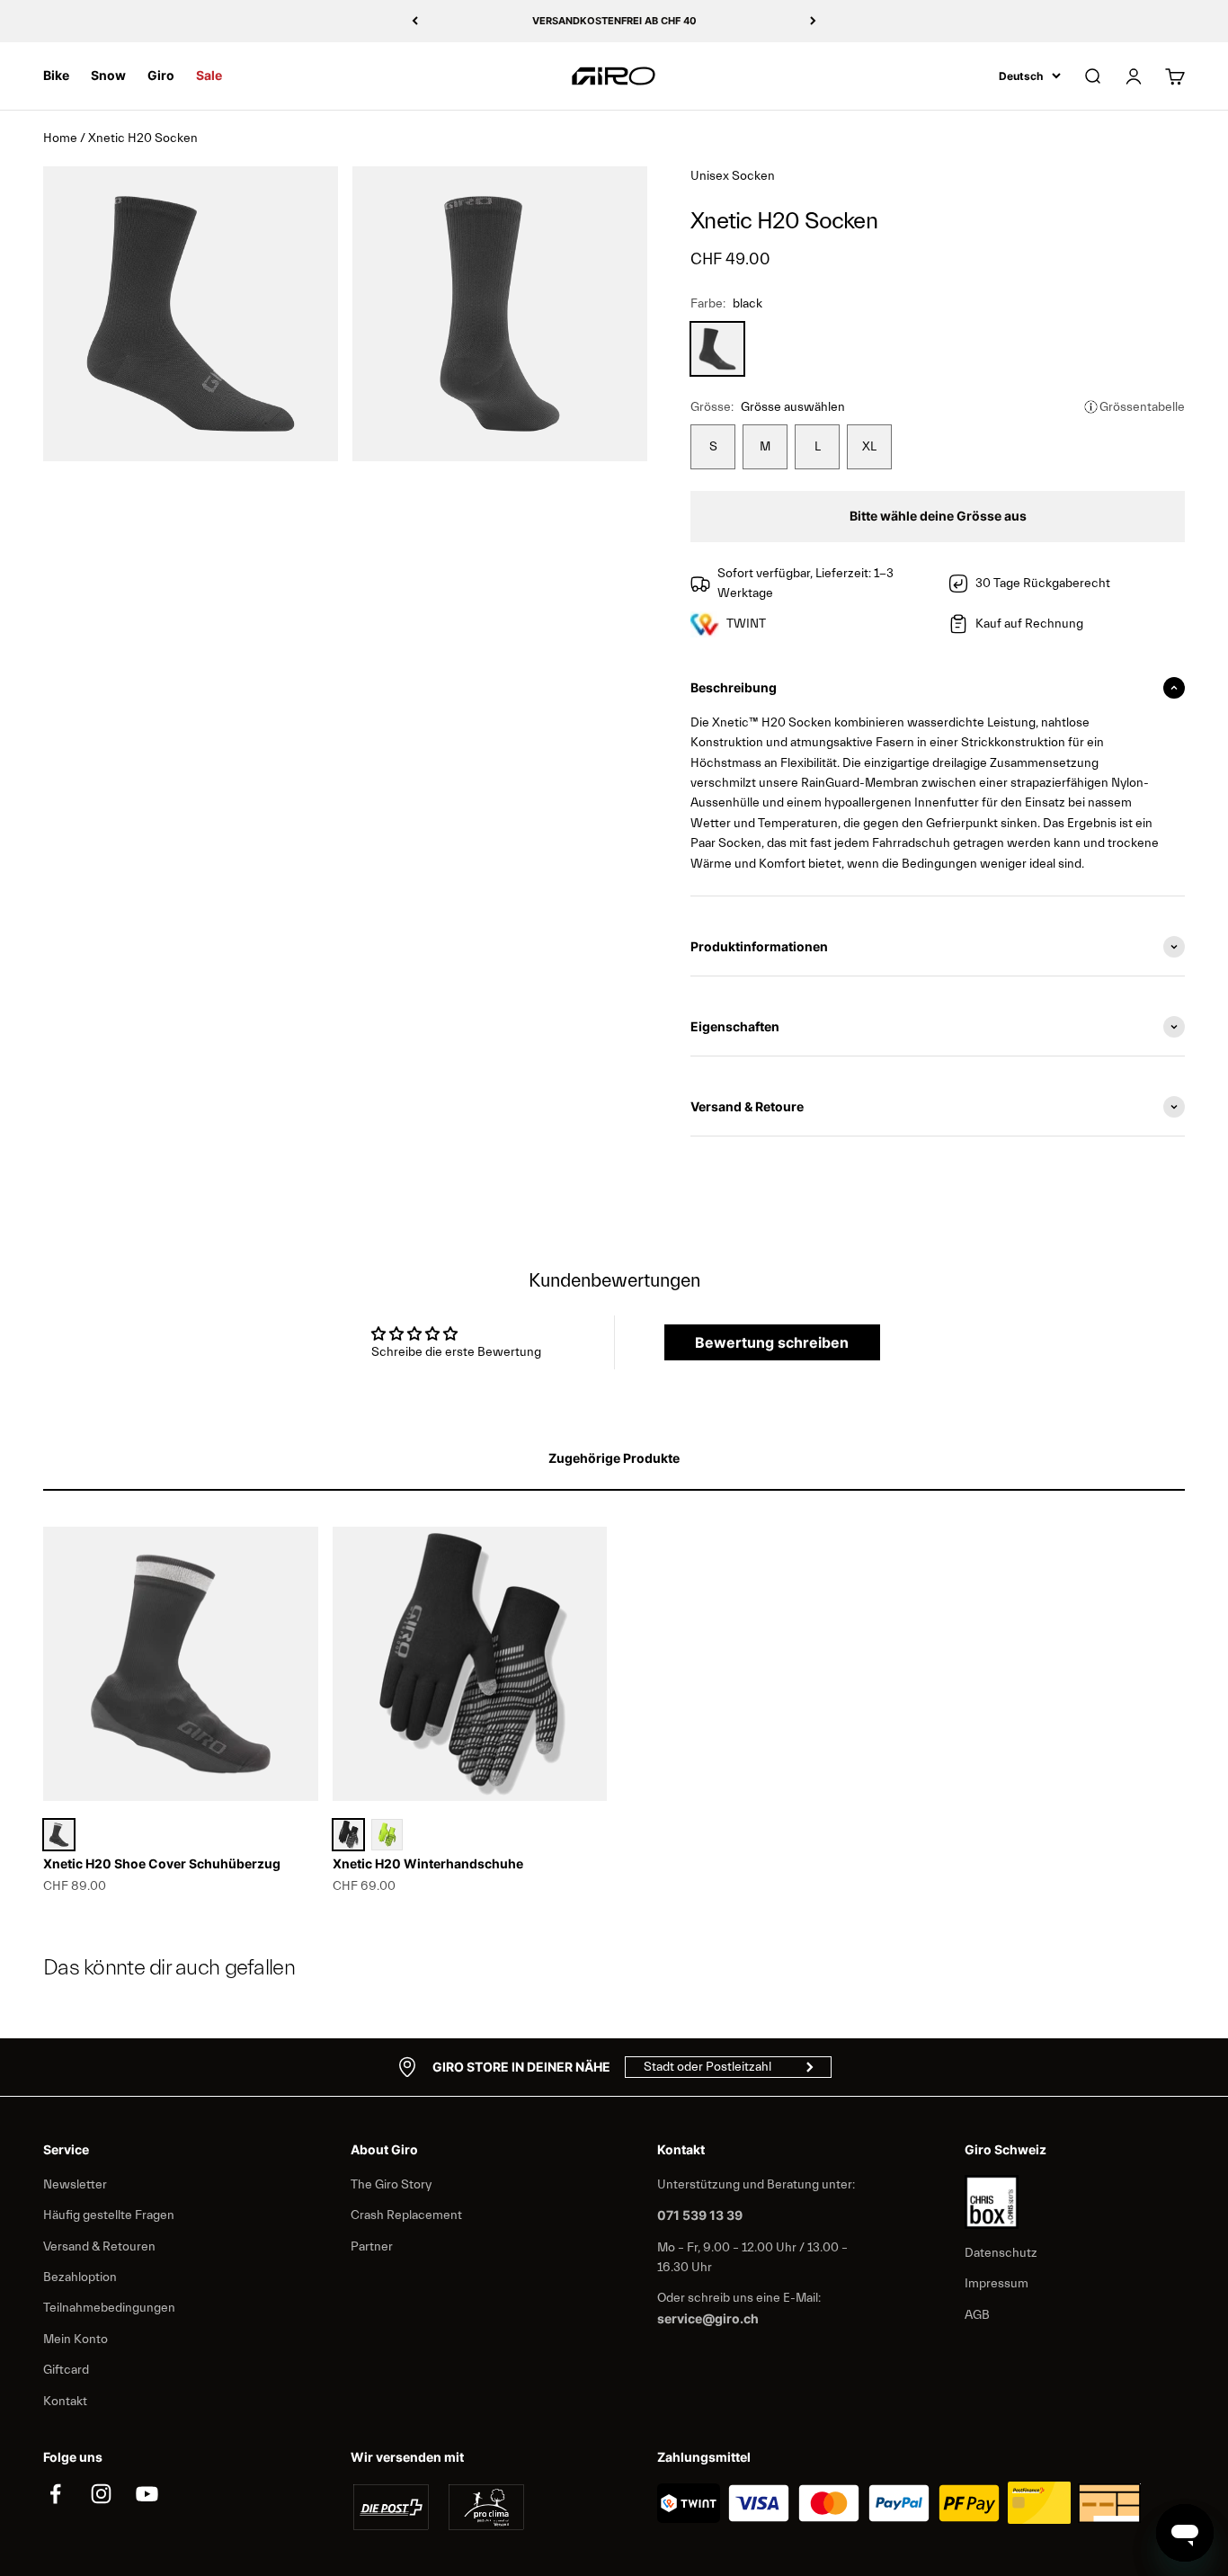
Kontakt (65, 2402)
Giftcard (66, 2370)
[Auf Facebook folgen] (55, 2494)
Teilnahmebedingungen (109, 2308)
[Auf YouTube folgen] (147, 2494)
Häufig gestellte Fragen (109, 2215)
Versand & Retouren (99, 2247)
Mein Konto (76, 2340)
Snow (108, 75)
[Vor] (813, 21)
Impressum (997, 2284)
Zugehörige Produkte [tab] (614, 1458)
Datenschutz (1001, 2253)
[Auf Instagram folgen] (101, 2494)
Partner (372, 2247)
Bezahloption (80, 2277)
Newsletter (75, 2185)
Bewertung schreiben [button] (772, 1342)
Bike (56, 75)
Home (60, 138)
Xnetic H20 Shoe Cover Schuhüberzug (162, 1863)
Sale (209, 75)
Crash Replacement (406, 2215)
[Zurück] (415, 21)
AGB (977, 2315)
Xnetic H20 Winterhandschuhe (428, 1863)
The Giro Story (391, 2185)
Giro (161, 75)
